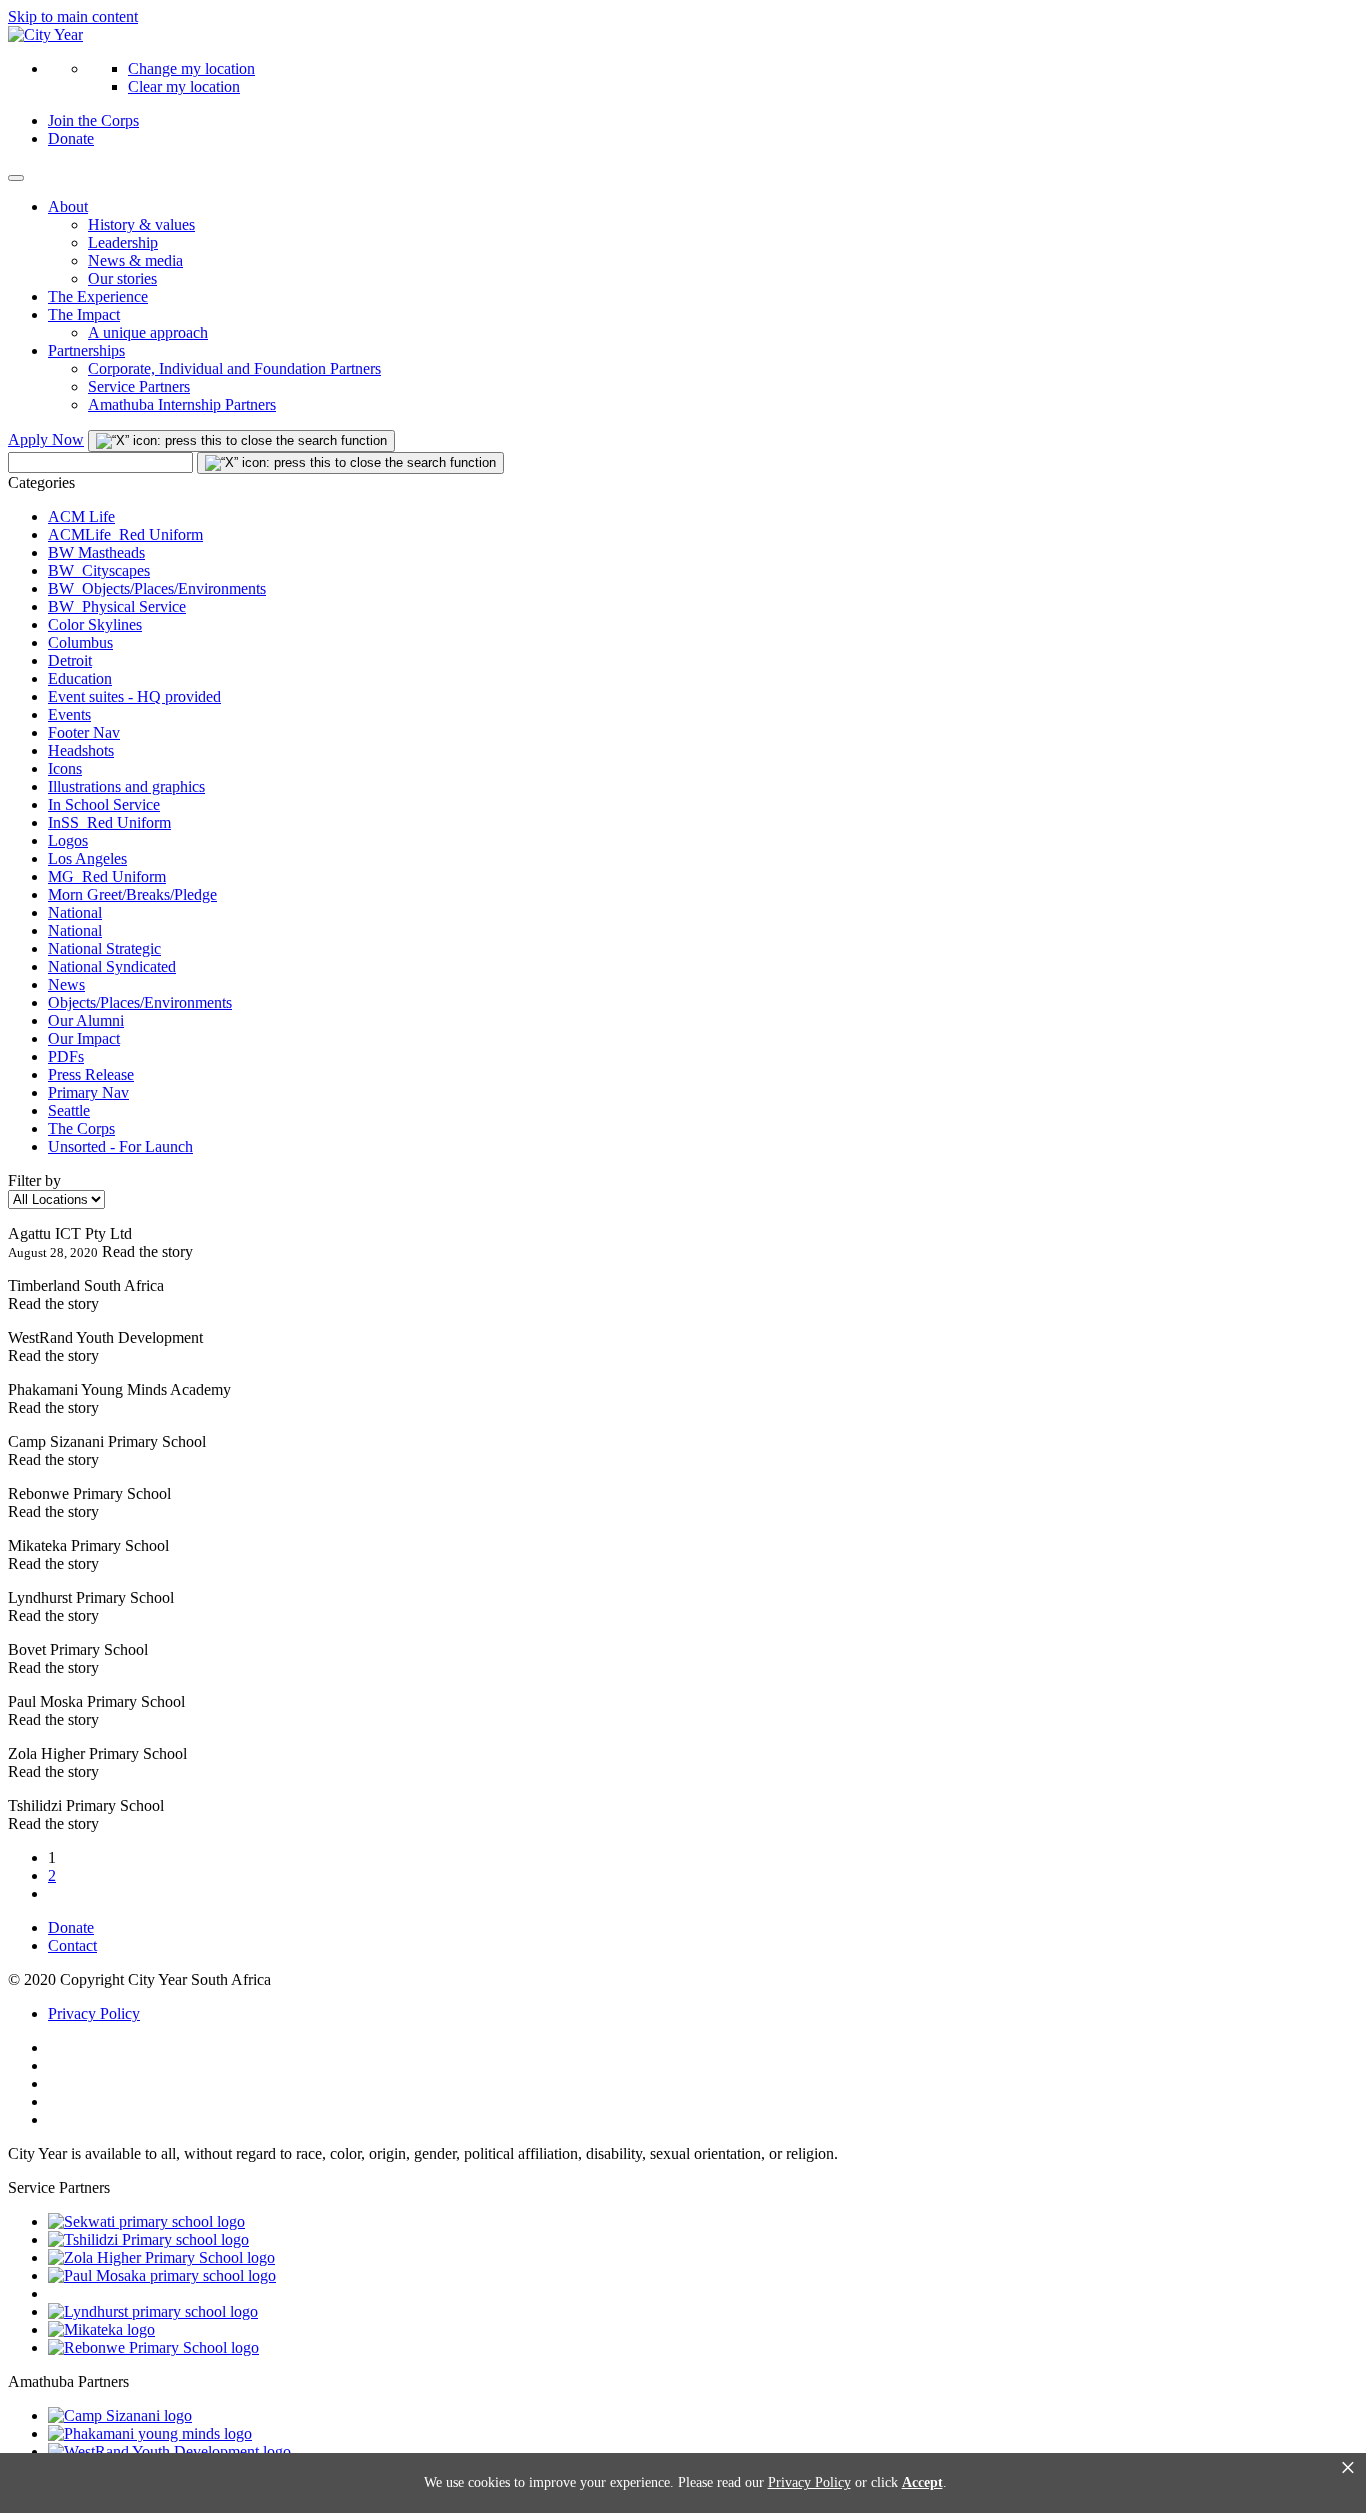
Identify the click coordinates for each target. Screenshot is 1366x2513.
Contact (72, 1945)
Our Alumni (86, 1020)
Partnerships (86, 350)
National (75, 912)
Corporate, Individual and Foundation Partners (234, 368)
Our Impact (84, 1038)
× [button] (1348, 2468)
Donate (71, 138)
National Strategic (104, 948)
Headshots (81, 750)
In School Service (104, 804)
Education (80, 678)
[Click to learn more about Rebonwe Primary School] (153, 2347)
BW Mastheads (96, 552)
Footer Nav (84, 732)
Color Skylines (95, 624)
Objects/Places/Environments (140, 1002)
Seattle (69, 1110)
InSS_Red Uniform (109, 822)
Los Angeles (87, 858)
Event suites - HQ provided (134, 696)
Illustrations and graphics (126, 786)
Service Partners (139, 386)
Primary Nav (88, 1092)
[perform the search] (241, 441)
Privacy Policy (94, 2013)
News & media (135, 260)
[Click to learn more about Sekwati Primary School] (146, 2221)
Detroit (70, 660)
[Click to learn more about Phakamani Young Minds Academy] (150, 2433)
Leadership (123, 242)
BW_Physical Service (117, 606)
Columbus (80, 642)
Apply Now (46, 439)
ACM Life (81, 516)
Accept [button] (922, 2482)
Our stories (122, 278)
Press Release (91, 1074)
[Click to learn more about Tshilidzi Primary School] (148, 2239)
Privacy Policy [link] (809, 2482)
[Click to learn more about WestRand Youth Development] (169, 2451)
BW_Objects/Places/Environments (157, 588)
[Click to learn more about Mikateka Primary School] (101, 2329)
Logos (68, 840)
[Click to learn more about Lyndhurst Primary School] (153, 2311)
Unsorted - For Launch (120, 1146)
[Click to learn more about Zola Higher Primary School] (161, 2257)
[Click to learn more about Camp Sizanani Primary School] (120, 2415)
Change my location (191, 68)
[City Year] (45, 34)
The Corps (81, 1128)
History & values (141, 224)
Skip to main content (73, 16)
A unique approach (148, 332)
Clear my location (184, 86)
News (66, 984)
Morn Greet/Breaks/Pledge (132, 894)
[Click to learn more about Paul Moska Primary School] (162, 2275)
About (68, 206)
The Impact (84, 314)
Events (69, 714)
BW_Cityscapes (99, 570)
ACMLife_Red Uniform (125, 534)
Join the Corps (93, 120)
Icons (65, 768)
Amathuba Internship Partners (182, 404)
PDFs (66, 1056)
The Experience (98, 296)
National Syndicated (112, 966)
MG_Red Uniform (107, 876)
